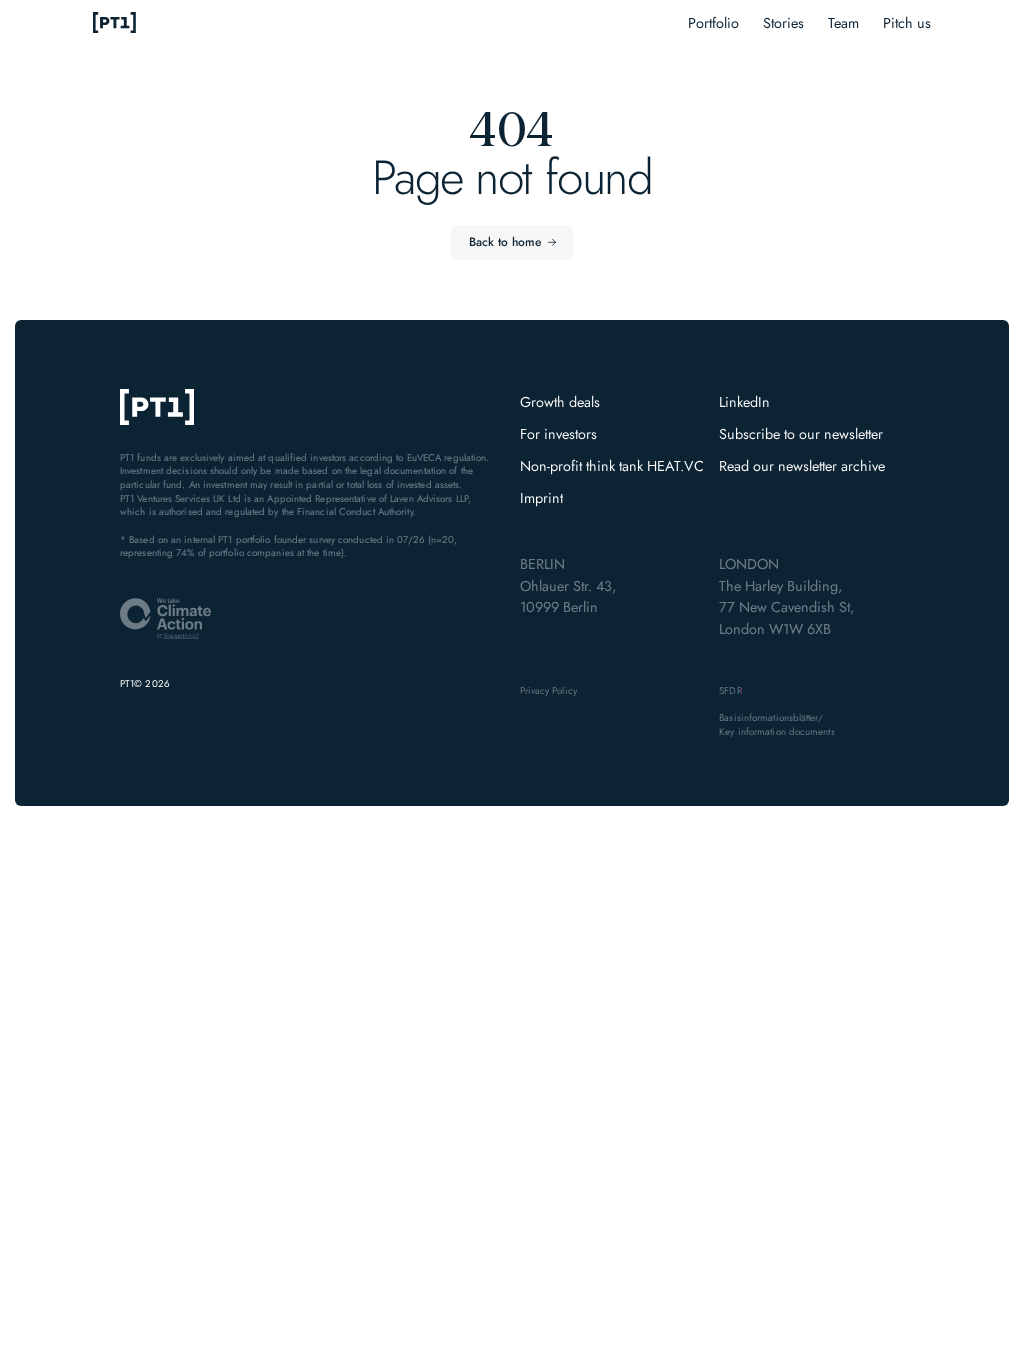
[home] (115, 23)
